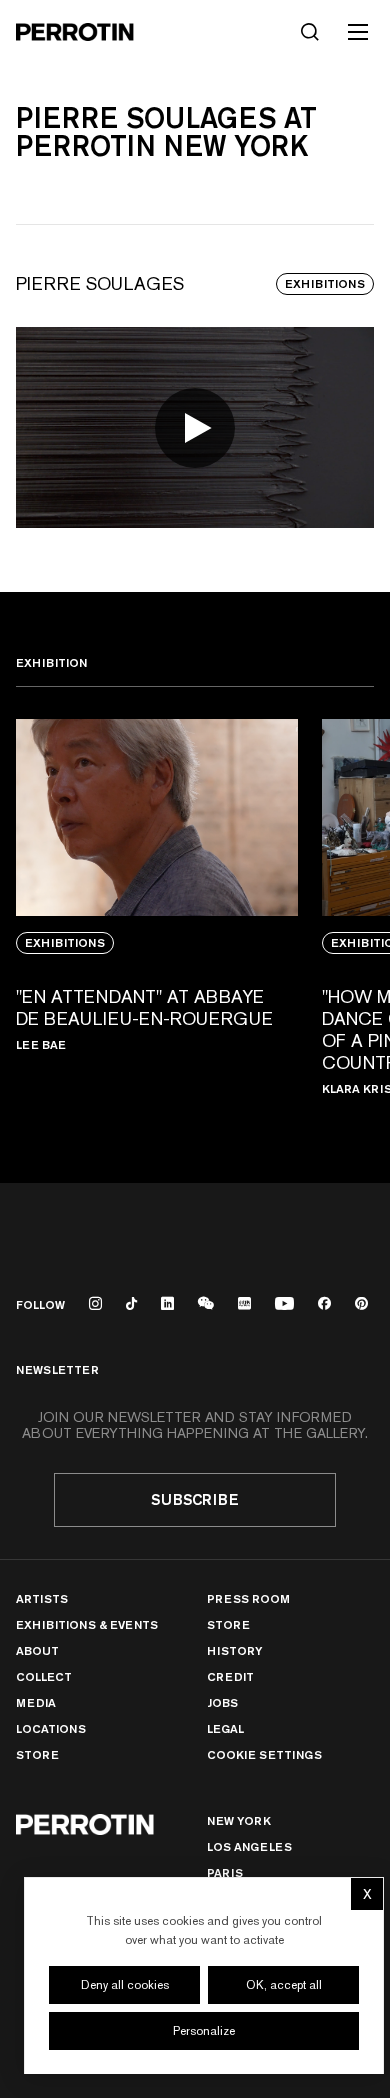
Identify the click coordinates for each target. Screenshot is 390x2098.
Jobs (222, 1702)
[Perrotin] (75, 32)
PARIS (225, 1872)
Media (36, 1702)
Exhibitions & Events (87, 1624)
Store (37, 1754)
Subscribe (195, 1499)
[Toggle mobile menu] (358, 32)
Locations (51, 1728)
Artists (42, 1598)
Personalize (204, 2031)
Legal (225, 1728)
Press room (248, 1598)
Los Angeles (249, 1846)
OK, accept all (284, 1985)
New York (239, 1820)
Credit (230, 1676)
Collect (44, 1676)
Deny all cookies (125, 1985)
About (37, 1650)
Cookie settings (264, 1755)
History (234, 1650)
